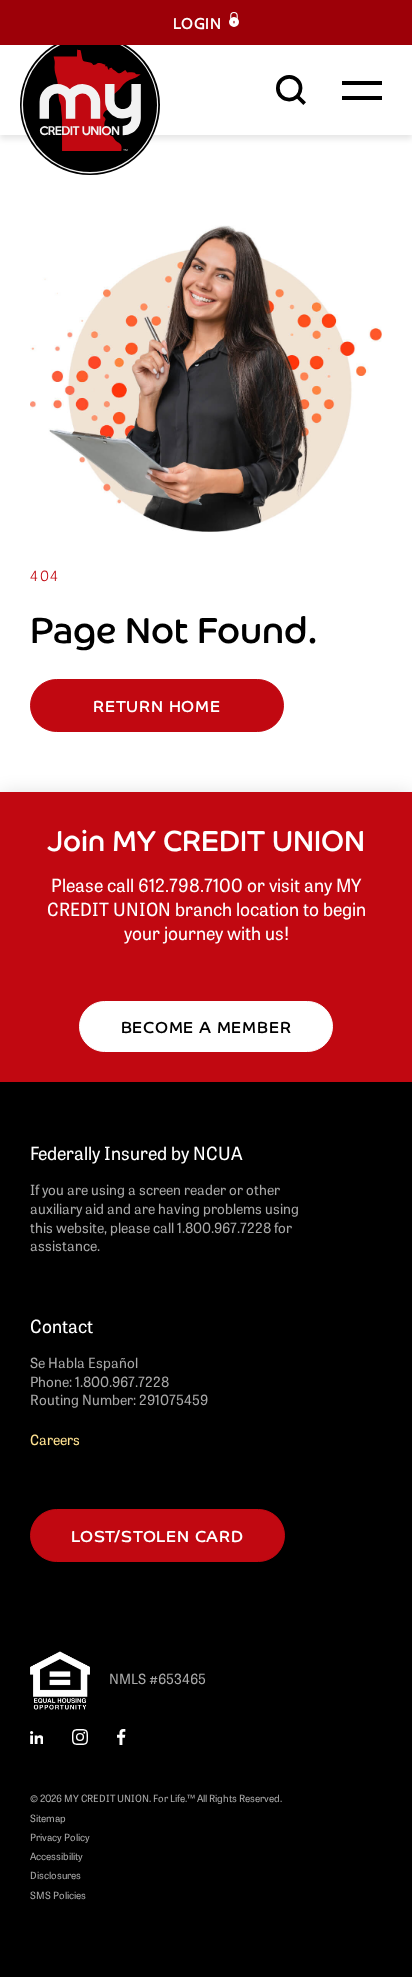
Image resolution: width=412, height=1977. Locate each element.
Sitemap (48, 1817)
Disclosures (55, 1874)
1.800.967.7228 (122, 1381)
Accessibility (56, 1855)
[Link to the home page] (90, 102)
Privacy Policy (60, 1836)
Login (197, 22)
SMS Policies (58, 1894)
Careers (55, 1439)
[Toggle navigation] (362, 90)
